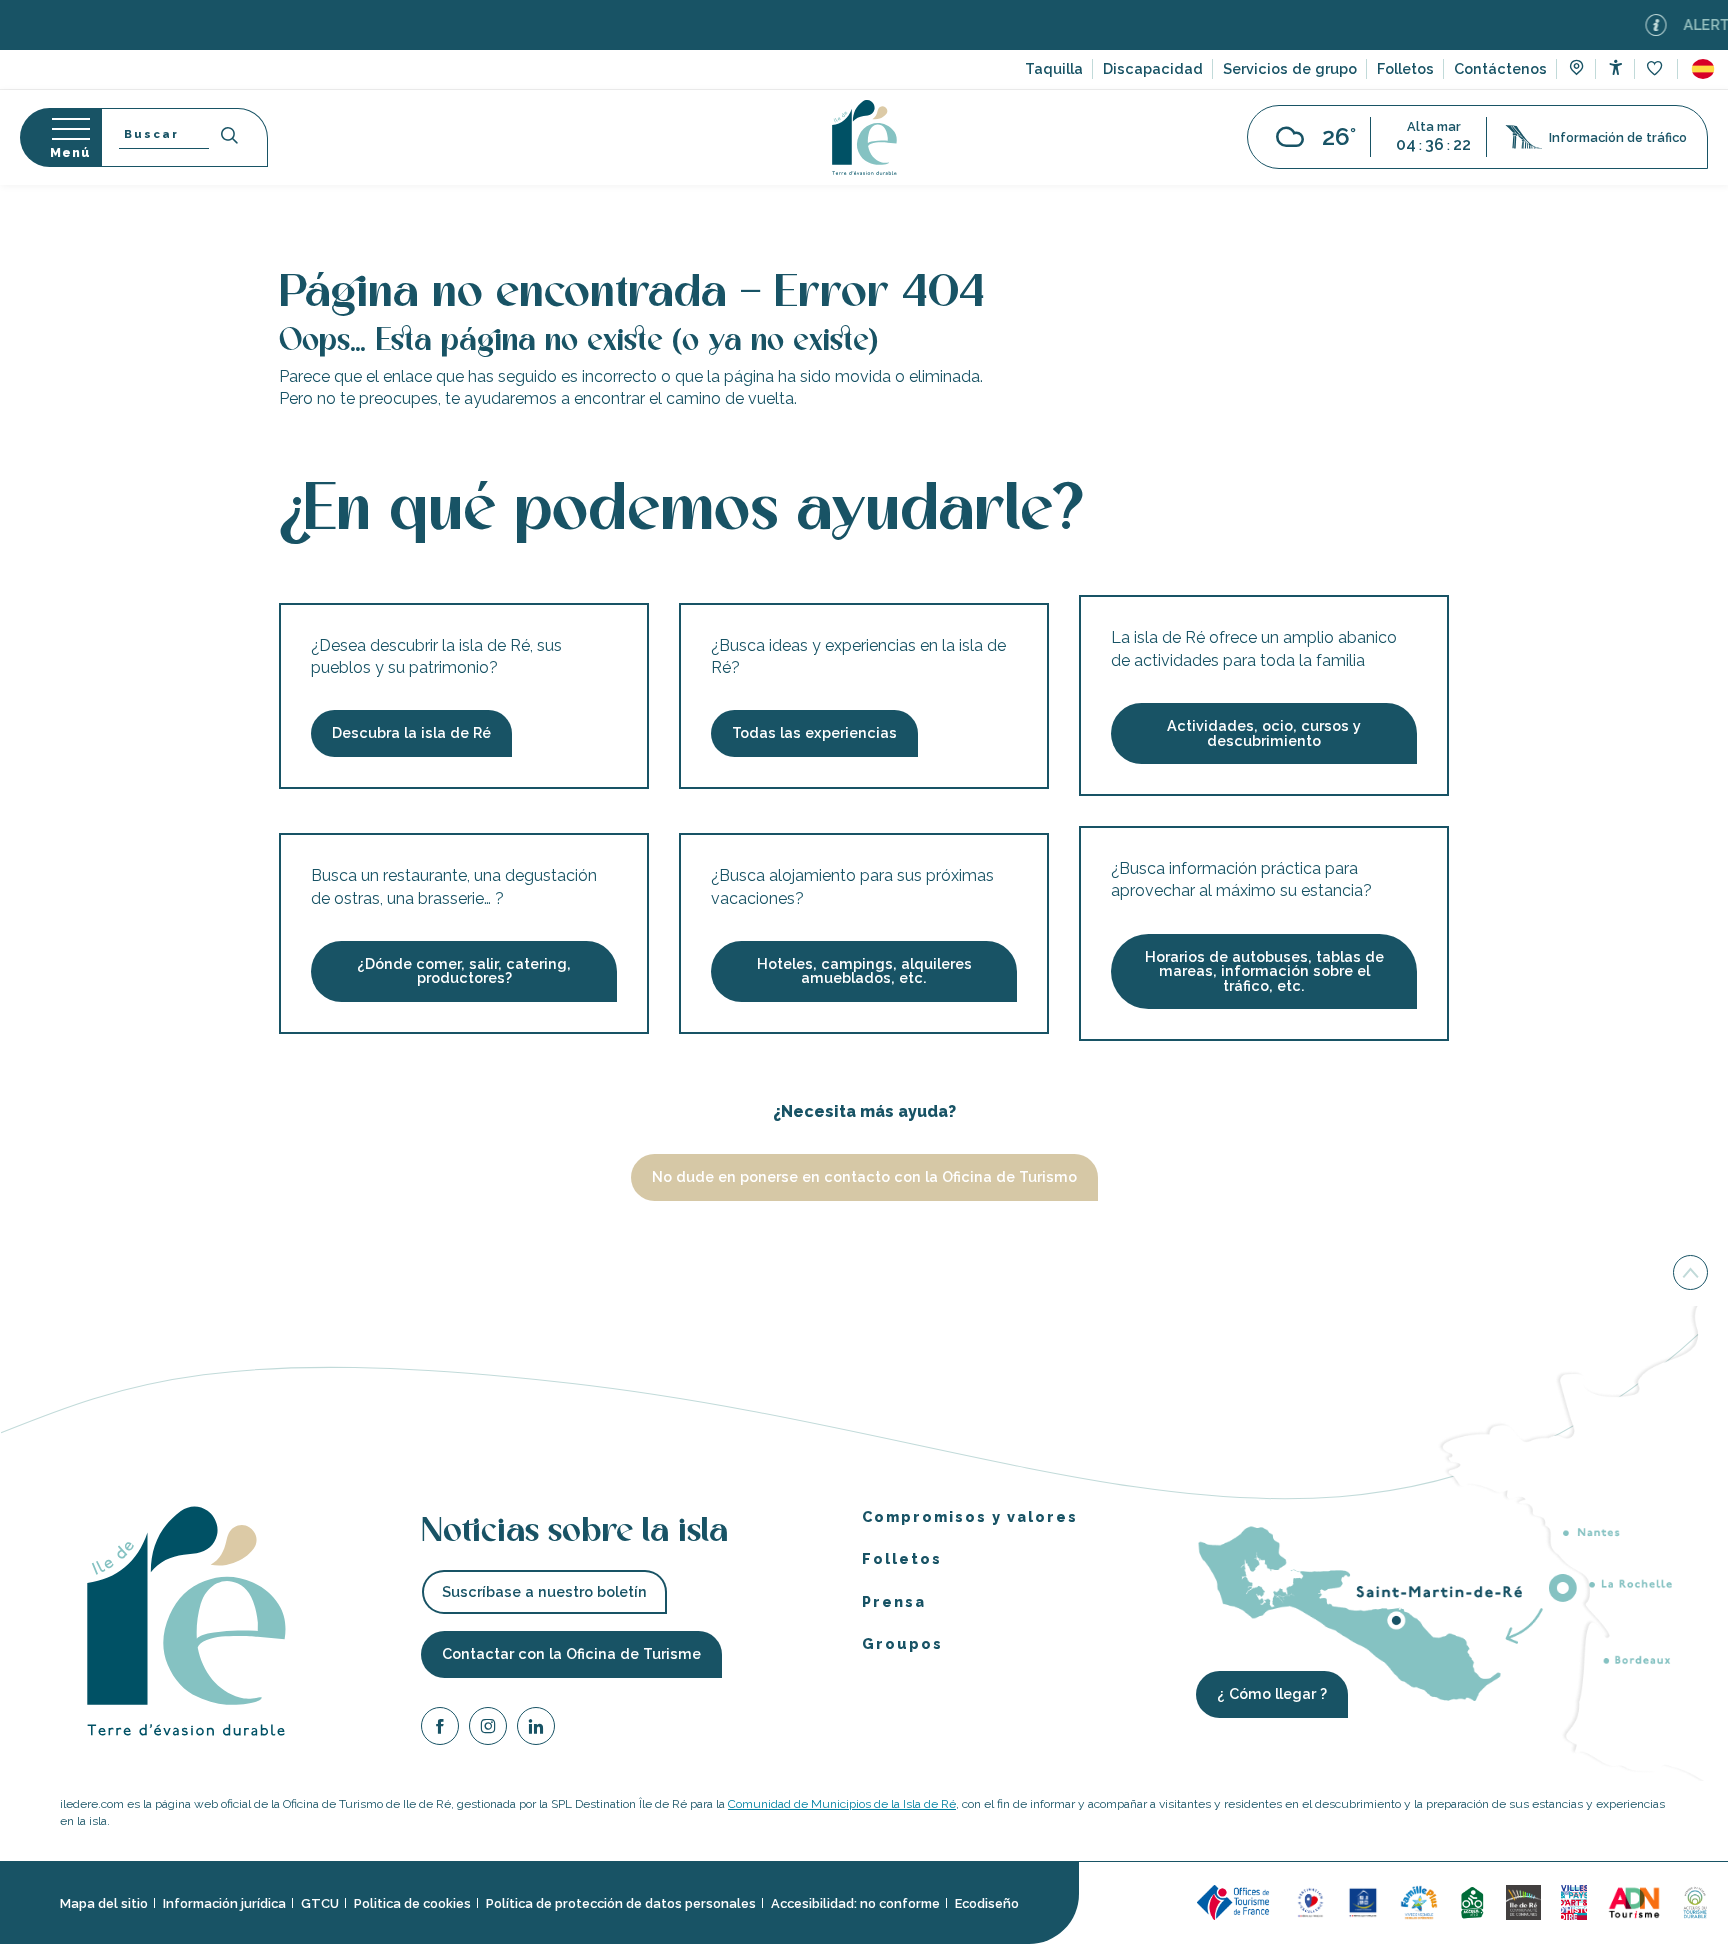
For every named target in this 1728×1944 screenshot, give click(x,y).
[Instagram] (488, 1728)
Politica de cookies (412, 1902)
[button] (1703, 69)
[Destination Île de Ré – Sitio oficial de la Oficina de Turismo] (864, 137)
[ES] (1703, 69)
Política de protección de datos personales (621, 1902)
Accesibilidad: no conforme (855, 1902)
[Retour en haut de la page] (1690, 1272)
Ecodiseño (987, 1902)
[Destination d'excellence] (1310, 1901)
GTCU (320, 1902)
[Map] (1576, 70)
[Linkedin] (536, 1728)
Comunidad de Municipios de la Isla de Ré (842, 1804)
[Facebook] (440, 1728)
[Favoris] (1656, 69)
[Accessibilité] (1615, 67)
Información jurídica (224, 1902)
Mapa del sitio (104, 1902)
